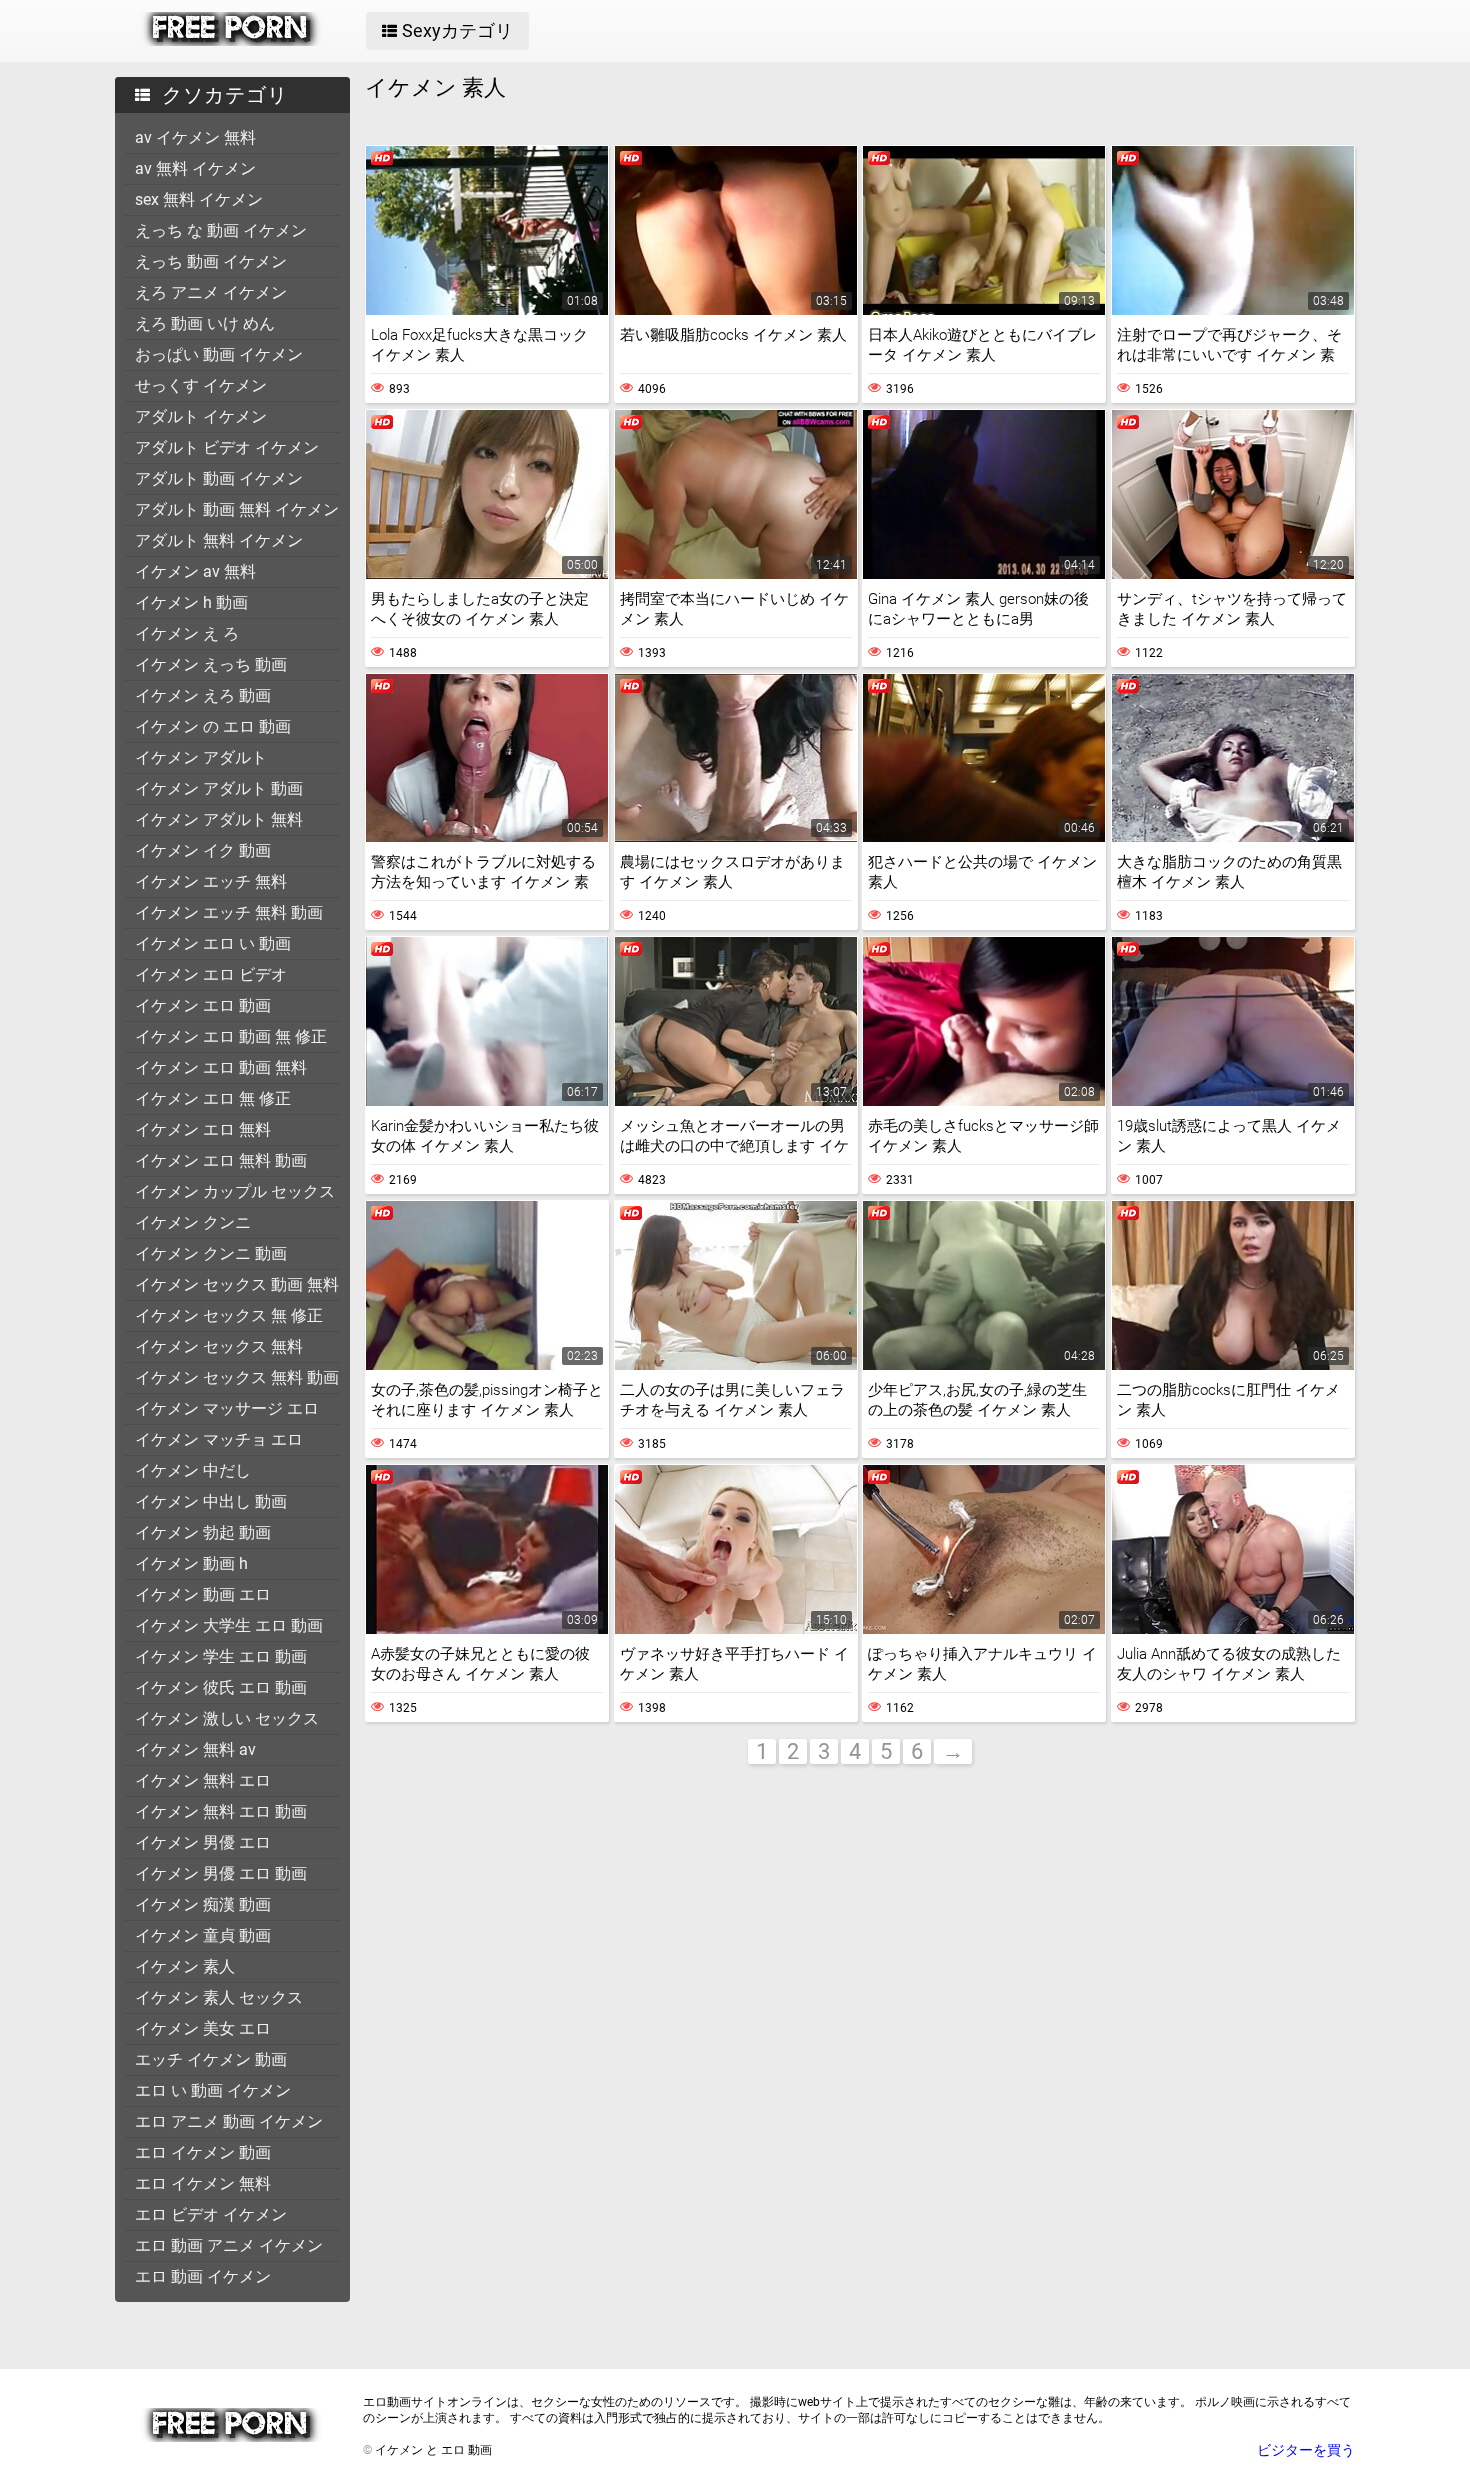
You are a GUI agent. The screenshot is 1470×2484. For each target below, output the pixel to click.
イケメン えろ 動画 (203, 695)
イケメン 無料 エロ (203, 1780)
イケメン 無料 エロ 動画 (221, 1811)
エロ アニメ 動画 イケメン (229, 2121)
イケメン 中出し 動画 (211, 1501)
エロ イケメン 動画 (203, 2152)
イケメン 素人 (185, 1966)
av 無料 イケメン (195, 168)
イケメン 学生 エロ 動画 (221, 1656)
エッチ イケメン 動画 (211, 2059)
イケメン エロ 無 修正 (213, 1098)
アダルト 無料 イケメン (219, 540)
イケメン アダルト (201, 757)
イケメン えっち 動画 (211, 664)
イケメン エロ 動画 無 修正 (231, 1036)
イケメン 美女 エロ (203, 2028)
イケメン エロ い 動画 (213, 943)
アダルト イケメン (201, 416)
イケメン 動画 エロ (203, 1594)
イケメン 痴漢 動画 (203, 1904)
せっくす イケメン (201, 385)
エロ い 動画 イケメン (213, 2090)
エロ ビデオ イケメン (211, 2214)
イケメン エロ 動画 (203, 1005)
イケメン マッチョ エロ (219, 1439)
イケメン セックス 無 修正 (229, 1315)
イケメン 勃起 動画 (203, 1532)
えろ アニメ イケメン (211, 292)
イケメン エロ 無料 (203, 1129)
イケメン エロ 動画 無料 (221, 1067)
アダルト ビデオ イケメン (227, 447)
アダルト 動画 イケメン (219, 478)
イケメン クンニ (193, 1222)
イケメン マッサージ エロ (227, 1408)
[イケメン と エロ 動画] (231, 41)
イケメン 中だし (193, 1470)
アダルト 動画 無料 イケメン (237, 509)
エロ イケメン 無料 (203, 2183)
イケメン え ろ (187, 633)
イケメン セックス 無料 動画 (237, 1377)
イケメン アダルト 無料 (219, 819)
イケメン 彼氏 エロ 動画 (221, 1687)
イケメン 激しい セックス (227, 1718)
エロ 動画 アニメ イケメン (229, 2245)
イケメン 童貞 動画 (203, 1935)
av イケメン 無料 (195, 137)
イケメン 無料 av (195, 1749)
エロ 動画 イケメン (203, 2276)
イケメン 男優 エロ (203, 1842)
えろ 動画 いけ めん (205, 323)
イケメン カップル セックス (235, 1191)
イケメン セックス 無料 (219, 1346)
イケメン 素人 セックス (219, 1997)
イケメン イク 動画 (203, 850)
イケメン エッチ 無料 (211, 881)
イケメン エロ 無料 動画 (221, 1160)
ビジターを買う (1306, 2450)
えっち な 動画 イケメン (221, 230)
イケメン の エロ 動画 (213, 726)
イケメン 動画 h (191, 1563)
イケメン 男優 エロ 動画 (221, 1873)
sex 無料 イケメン (199, 199)
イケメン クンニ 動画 (211, 1253)
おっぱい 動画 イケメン (219, 354)
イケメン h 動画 (191, 602)
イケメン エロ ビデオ (211, 974)
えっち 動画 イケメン (211, 261)
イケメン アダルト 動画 (219, 788)
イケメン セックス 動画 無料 (237, 1284)
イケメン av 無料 (195, 571)
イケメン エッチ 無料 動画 (229, 912)
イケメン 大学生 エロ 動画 (229, 1625)
